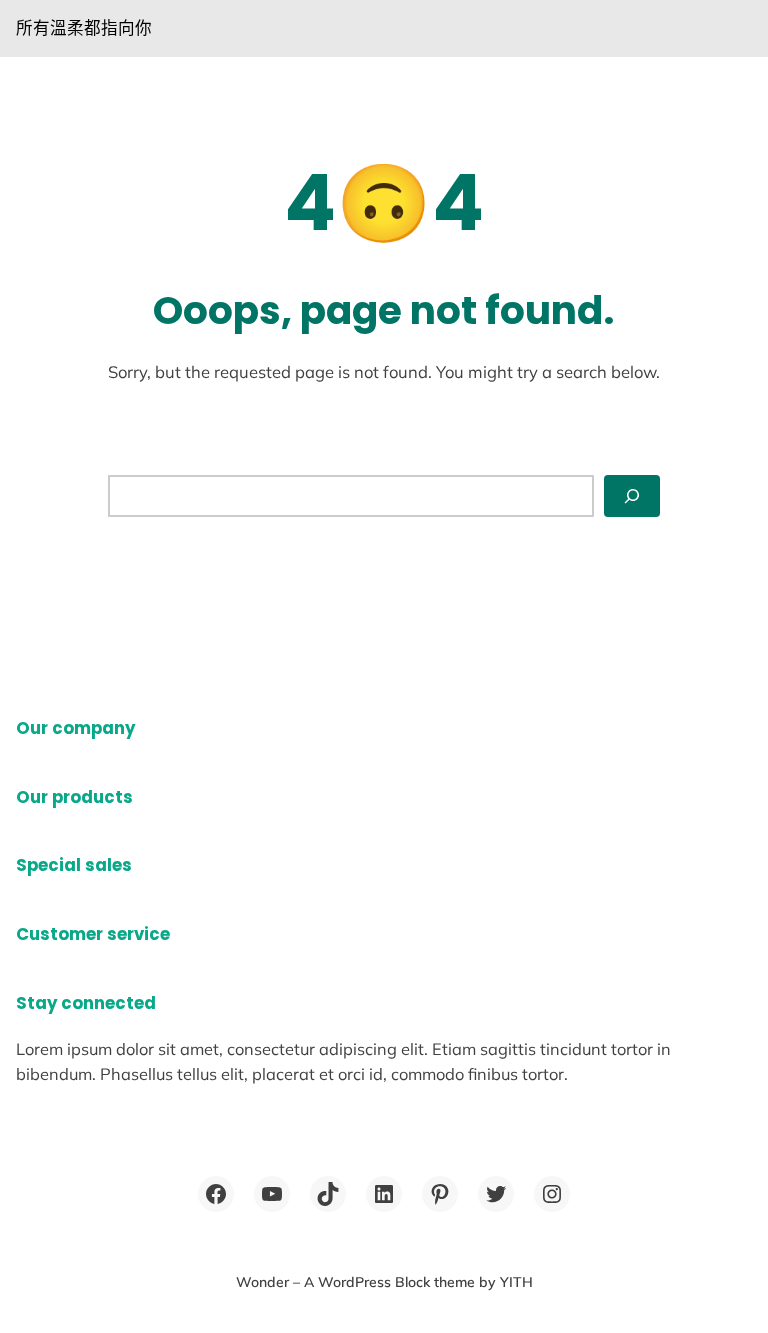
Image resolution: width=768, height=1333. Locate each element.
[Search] (632, 495)
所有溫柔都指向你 (84, 27)
